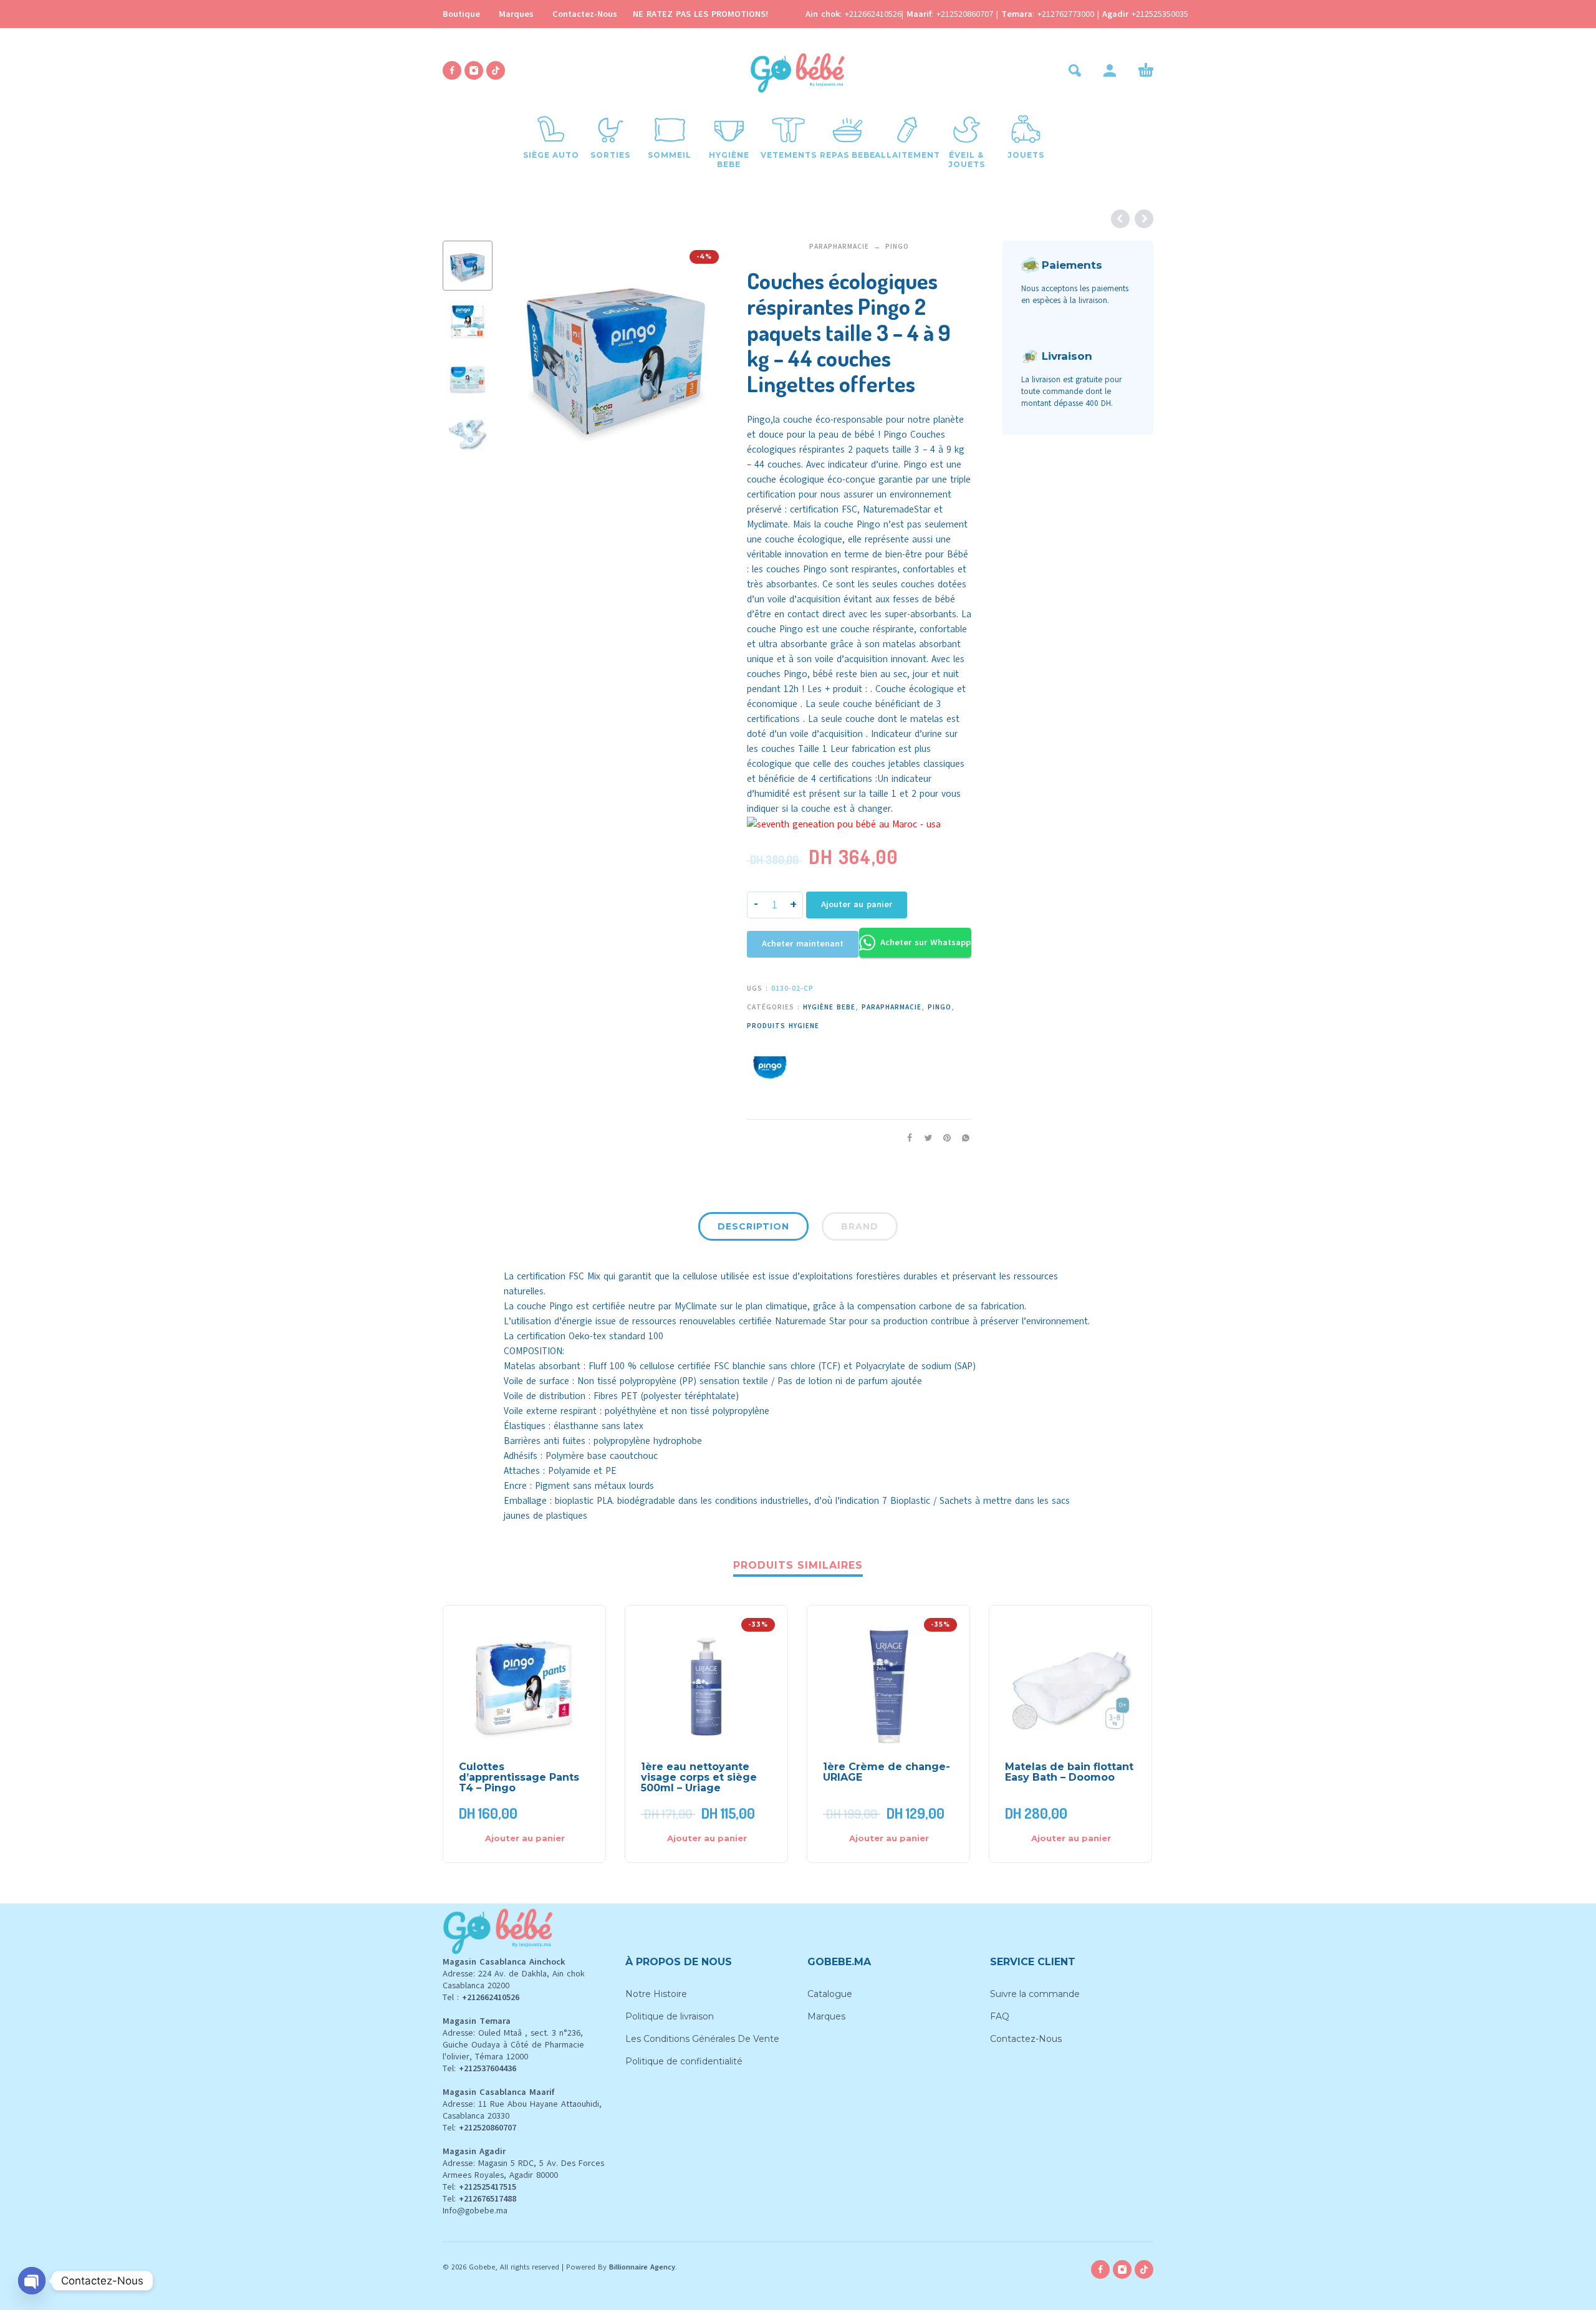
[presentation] (525, 353)
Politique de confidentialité (684, 2061)
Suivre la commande (1035, 1994)
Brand (860, 1226)
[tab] (753, 1229)
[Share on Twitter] (925, 1138)
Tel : (481, 1997)
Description (753, 1226)
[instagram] (474, 70)
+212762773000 (1067, 14)
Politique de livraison (670, 2016)
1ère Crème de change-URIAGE (887, 1772)
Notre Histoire (656, 1994)
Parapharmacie (839, 247)
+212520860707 (966, 14)
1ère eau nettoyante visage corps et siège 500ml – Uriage (699, 1777)
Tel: (479, 2068)
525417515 (497, 2187)
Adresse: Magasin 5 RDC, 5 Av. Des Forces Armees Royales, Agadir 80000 (523, 2169)
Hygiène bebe (829, 1007)
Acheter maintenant (803, 944)
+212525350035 (1160, 14)
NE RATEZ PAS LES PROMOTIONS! (700, 14)
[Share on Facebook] (906, 1138)
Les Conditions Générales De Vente (702, 2039)
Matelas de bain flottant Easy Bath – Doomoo (1069, 1772)
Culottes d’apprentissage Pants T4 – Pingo (519, 1777)
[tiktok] (496, 70)
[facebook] (452, 70)
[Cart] (1146, 70)
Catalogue (830, 1994)
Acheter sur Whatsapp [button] (925, 942)
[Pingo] (769, 1067)
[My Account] (1110, 70)
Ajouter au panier (857, 904)
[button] (1075, 70)
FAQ (1000, 2016)
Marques (516, 14)
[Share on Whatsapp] (962, 1138)
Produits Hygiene (783, 1026)
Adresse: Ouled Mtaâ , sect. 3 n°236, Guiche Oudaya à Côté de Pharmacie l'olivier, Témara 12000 (513, 2045)
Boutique (461, 14)
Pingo (897, 247)
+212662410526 (873, 14)
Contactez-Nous (585, 14)
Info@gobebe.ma (475, 2211)
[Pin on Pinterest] (943, 1138)
